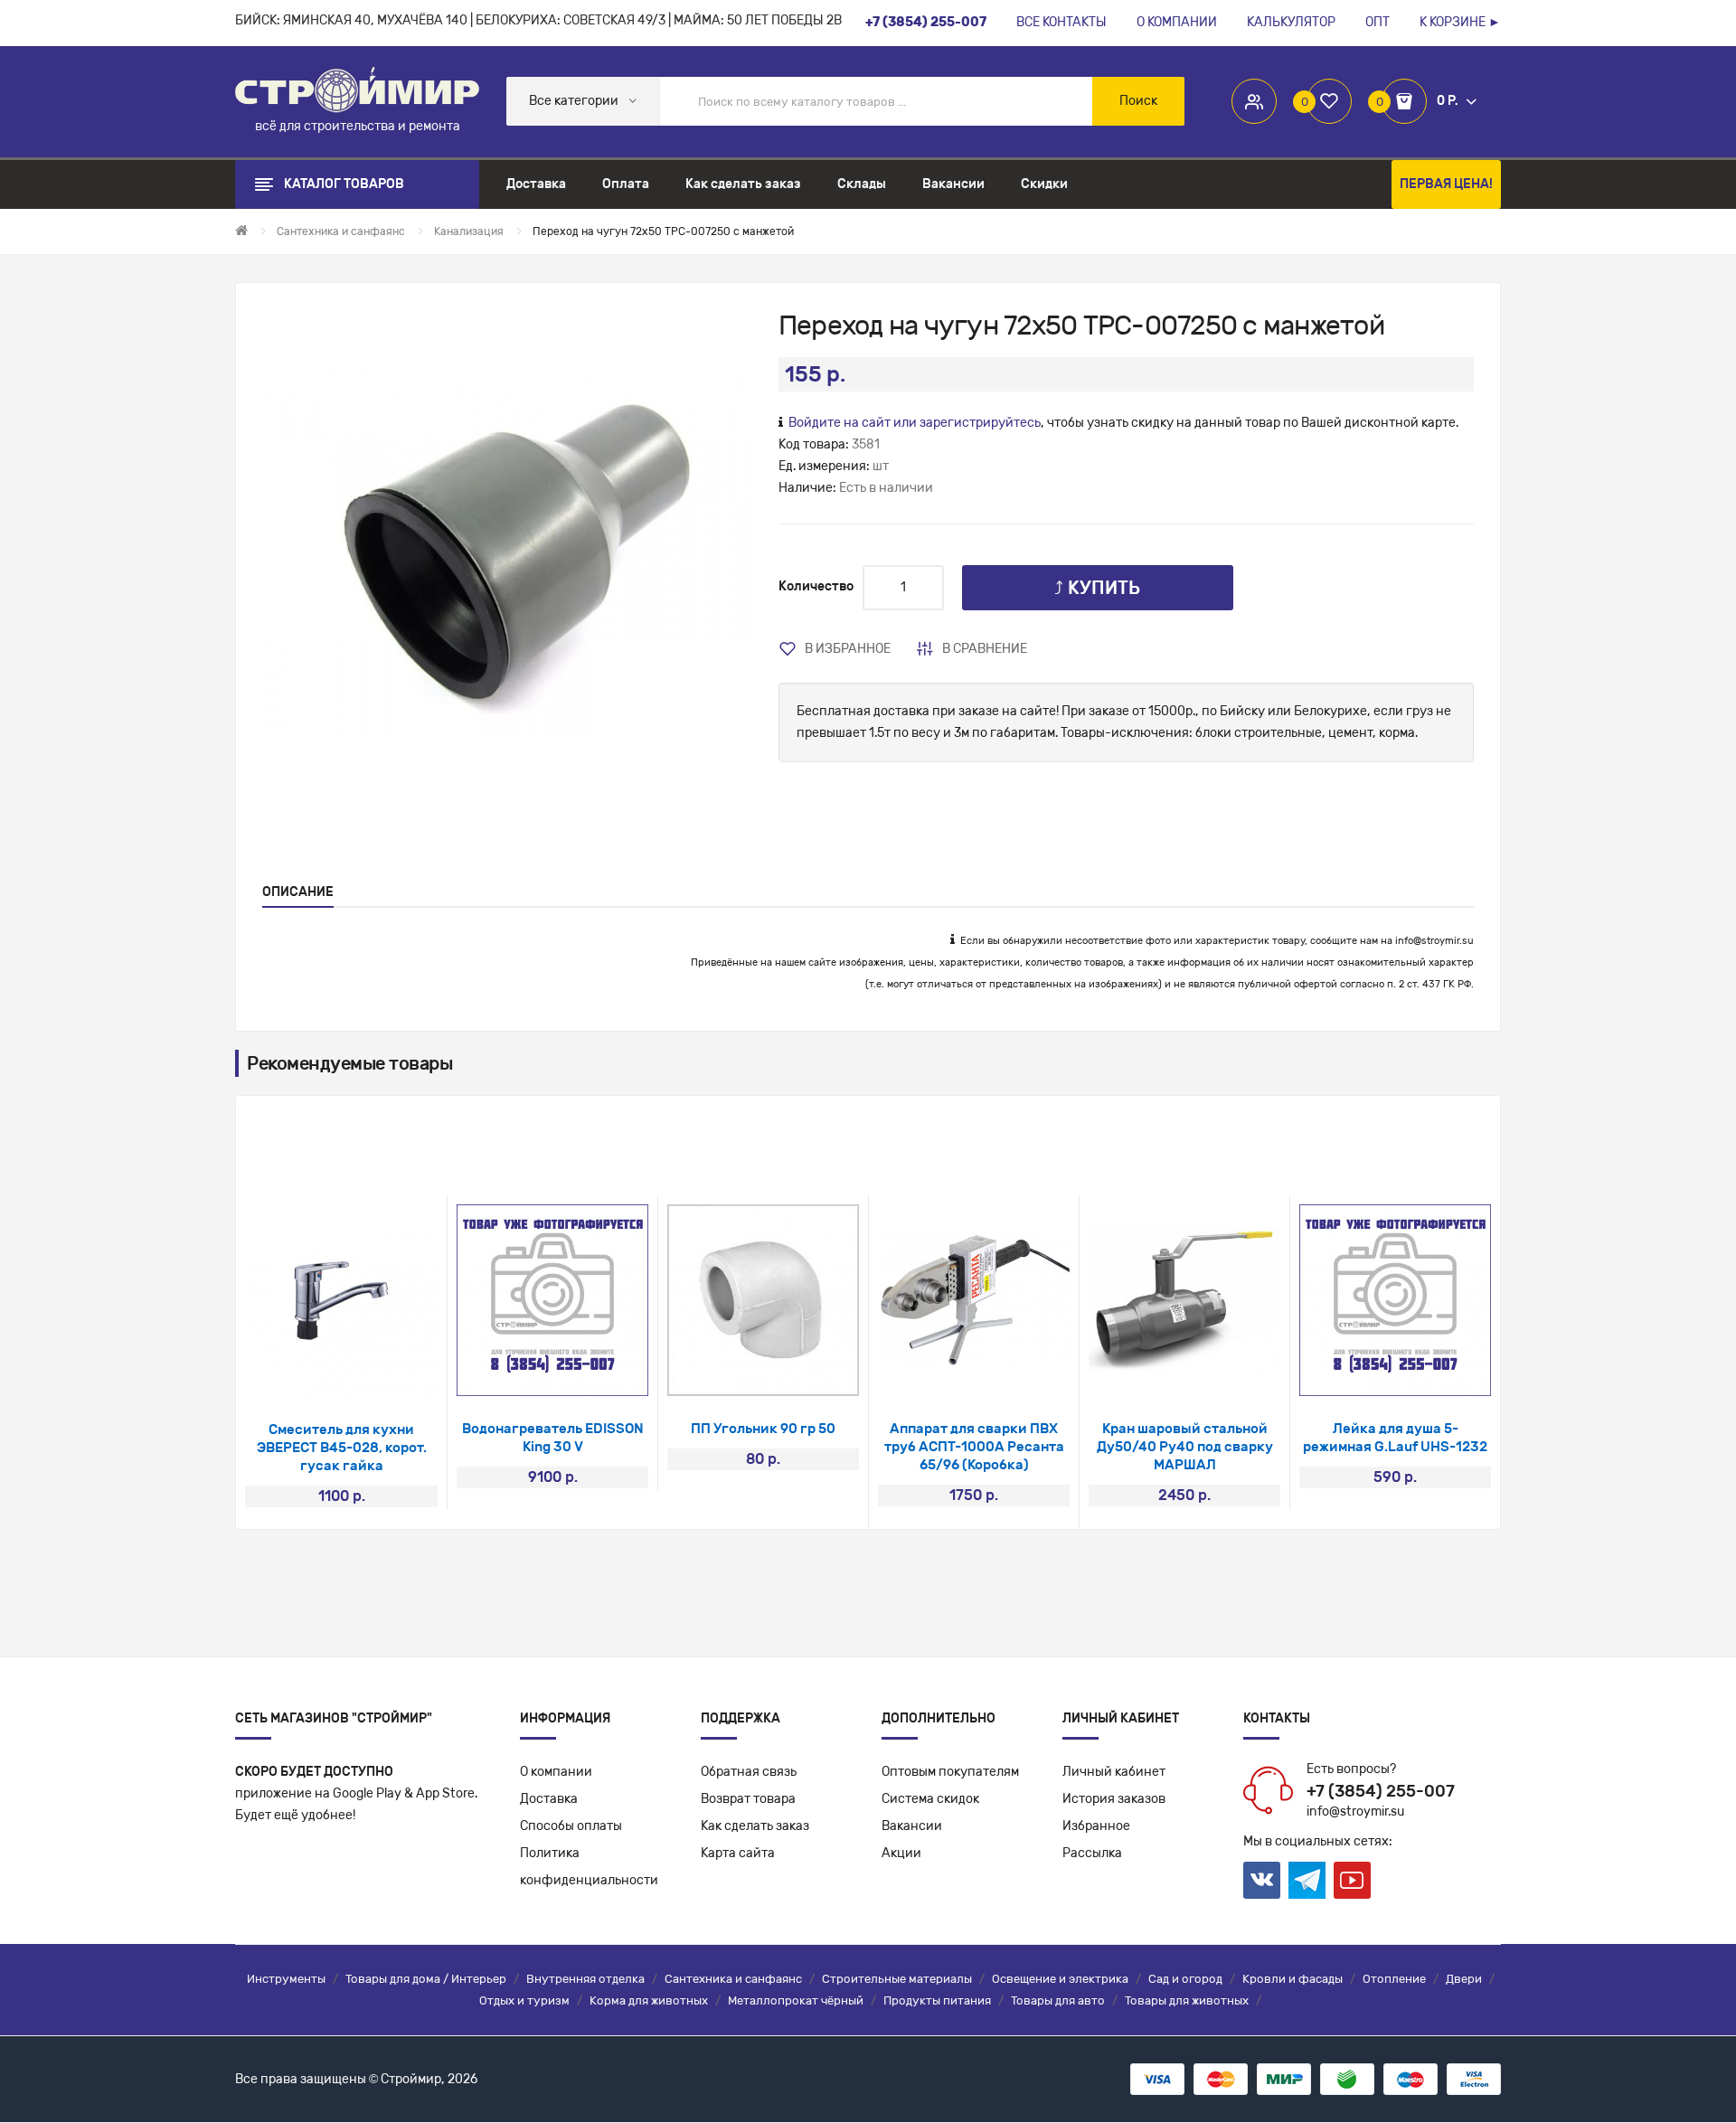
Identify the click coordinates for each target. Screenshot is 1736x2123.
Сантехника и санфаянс (733, 1979)
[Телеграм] (1307, 1881)
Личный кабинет (1114, 1772)
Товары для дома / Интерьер (426, 1979)
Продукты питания (937, 2000)
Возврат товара (748, 1799)
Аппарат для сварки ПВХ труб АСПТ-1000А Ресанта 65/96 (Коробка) (974, 1447)
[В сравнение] (366, 1374)
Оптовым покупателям (950, 1772)
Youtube (1352, 1880)
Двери (1464, 1979)
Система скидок (930, 1799)
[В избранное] (318, 1374)
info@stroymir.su (1434, 941)
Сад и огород (1185, 1979)
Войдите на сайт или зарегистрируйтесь (915, 423)
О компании (556, 1772)
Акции (901, 1853)
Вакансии (912, 1826)
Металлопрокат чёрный (796, 2000)
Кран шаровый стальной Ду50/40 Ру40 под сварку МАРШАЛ (1185, 1447)
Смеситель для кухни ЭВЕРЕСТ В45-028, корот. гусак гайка (342, 1448)
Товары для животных (1187, 2000)
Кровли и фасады (1293, 1979)
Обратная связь (749, 1772)
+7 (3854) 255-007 (1381, 1791)
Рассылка (1092, 1853)
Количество (816, 586)
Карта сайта (738, 1853)
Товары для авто (1058, 2000)
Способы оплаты (571, 1826)
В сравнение (985, 649)
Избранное (1096, 1826)
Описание (298, 892)
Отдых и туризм (524, 2000)
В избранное (848, 649)
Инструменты (286, 1979)
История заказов (1114, 1799)
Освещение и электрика (1060, 1979)
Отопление (1394, 1979)
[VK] (1262, 1880)
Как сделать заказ (755, 1826)
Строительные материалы (897, 1979)
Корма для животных (649, 2000)
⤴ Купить (1097, 588)
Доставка (549, 1799)
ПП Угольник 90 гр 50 (763, 1429)
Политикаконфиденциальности (589, 1867)
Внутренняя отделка (585, 1979)
